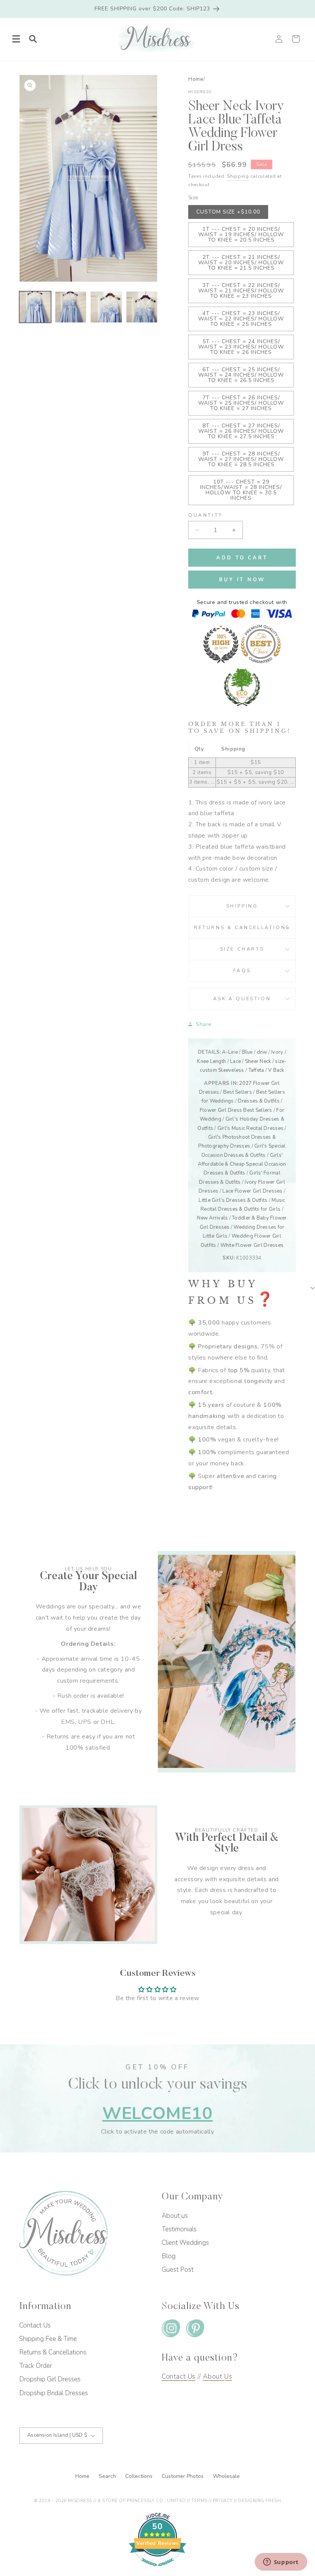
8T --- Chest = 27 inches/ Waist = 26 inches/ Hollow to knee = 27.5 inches (241, 431)
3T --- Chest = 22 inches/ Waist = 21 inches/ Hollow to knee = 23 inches (241, 291)
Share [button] (204, 1024)
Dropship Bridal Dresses (54, 2393)
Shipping (238, 176)
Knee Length (211, 1061)
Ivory (277, 1052)
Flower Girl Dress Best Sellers (236, 1110)
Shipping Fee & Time (48, 2339)
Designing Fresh (259, 2501)
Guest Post (178, 2270)
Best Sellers (238, 1092)
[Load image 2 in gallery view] (71, 307)
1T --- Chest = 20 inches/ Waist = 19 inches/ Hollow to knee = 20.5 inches (241, 234)
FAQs (242, 971)
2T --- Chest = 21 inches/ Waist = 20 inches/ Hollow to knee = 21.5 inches (241, 263)
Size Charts (242, 949)
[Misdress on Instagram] (171, 2330)
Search (108, 2476)
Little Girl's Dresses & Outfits (233, 1200)
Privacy (223, 2501)
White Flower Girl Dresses (252, 1245)
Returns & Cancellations (242, 928)
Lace (235, 1061)
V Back (276, 1070)
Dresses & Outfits (259, 1101)
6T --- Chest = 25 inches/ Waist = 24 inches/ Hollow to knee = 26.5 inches (241, 375)
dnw (262, 1052)
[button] (16, 39)
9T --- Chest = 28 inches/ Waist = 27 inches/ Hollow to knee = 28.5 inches (241, 459)
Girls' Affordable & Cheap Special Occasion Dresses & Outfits (242, 1164)
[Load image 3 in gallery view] (106, 307)
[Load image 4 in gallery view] (142, 307)
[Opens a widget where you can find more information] (281, 2563)
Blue (247, 1052)
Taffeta (256, 1070)
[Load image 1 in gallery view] (35, 307)
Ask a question (242, 999)
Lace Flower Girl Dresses (252, 1191)
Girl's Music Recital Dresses (250, 1128)
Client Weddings (185, 2243)
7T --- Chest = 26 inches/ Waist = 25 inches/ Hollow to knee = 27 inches (241, 403)
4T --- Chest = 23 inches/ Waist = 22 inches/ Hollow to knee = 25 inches (241, 319)
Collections (140, 2476)
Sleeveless (231, 1070)
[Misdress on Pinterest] (195, 2330)
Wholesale (226, 2476)
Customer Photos (183, 2476)
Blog (169, 2256)
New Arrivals (212, 1218)
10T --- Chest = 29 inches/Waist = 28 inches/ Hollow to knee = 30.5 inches (241, 490)
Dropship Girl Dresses (50, 2379)
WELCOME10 (157, 2113)
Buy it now (242, 580)
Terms (199, 2501)
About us (175, 2216)
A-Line (230, 1052)
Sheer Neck (258, 1061)
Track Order (36, 2366)
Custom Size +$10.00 (228, 212)
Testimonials (179, 2229)
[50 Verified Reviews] (157, 2570)
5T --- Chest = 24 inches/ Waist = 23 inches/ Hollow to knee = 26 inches (241, 347)
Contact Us (35, 2325)
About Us (217, 2377)
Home (196, 79)
